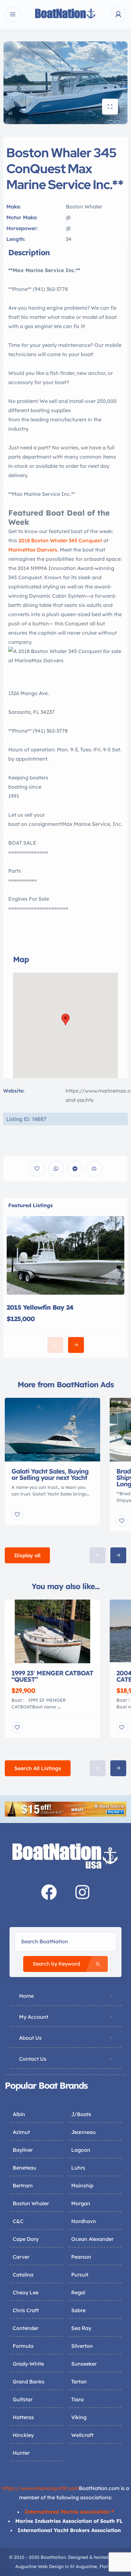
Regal (78, 2292)
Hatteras (23, 2417)
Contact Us (33, 2059)
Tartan (79, 2382)
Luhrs (78, 2168)
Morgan (81, 2203)
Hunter (21, 2453)
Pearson (81, 2257)
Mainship (82, 2185)
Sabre (78, 2310)
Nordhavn (84, 2221)
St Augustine (83, 2566)
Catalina (23, 2275)
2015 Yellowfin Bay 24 (40, 1307)
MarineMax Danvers (33, 550)
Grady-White (28, 2364)
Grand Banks (29, 2382)
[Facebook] (49, 1892)
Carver (21, 2257)
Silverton (82, 2346)
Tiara (77, 2399)
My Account (34, 2017)
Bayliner (23, 2150)
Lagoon (81, 2150)
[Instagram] (82, 1892)
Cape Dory (26, 2239)
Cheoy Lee (26, 2292)
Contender (26, 2328)
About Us (30, 2038)
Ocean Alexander (92, 2239)
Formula (23, 2346)
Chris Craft (26, 2310)
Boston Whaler (31, 2203)
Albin (19, 2114)
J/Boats (81, 2114)
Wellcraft (82, 2435)
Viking (79, 2417)
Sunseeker (84, 2364)
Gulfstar (23, 2399)
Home (26, 1996)
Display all (27, 1555)
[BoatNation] (65, 14)
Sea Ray (81, 2328)
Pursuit (80, 2275)
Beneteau (24, 2168)
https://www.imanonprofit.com (40, 2488)
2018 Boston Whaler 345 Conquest (60, 540)
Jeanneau (83, 2132)
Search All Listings (38, 1768)
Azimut (21, 2132)
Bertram (23, 2185)
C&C (18, 2221)
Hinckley (23, 2435)
